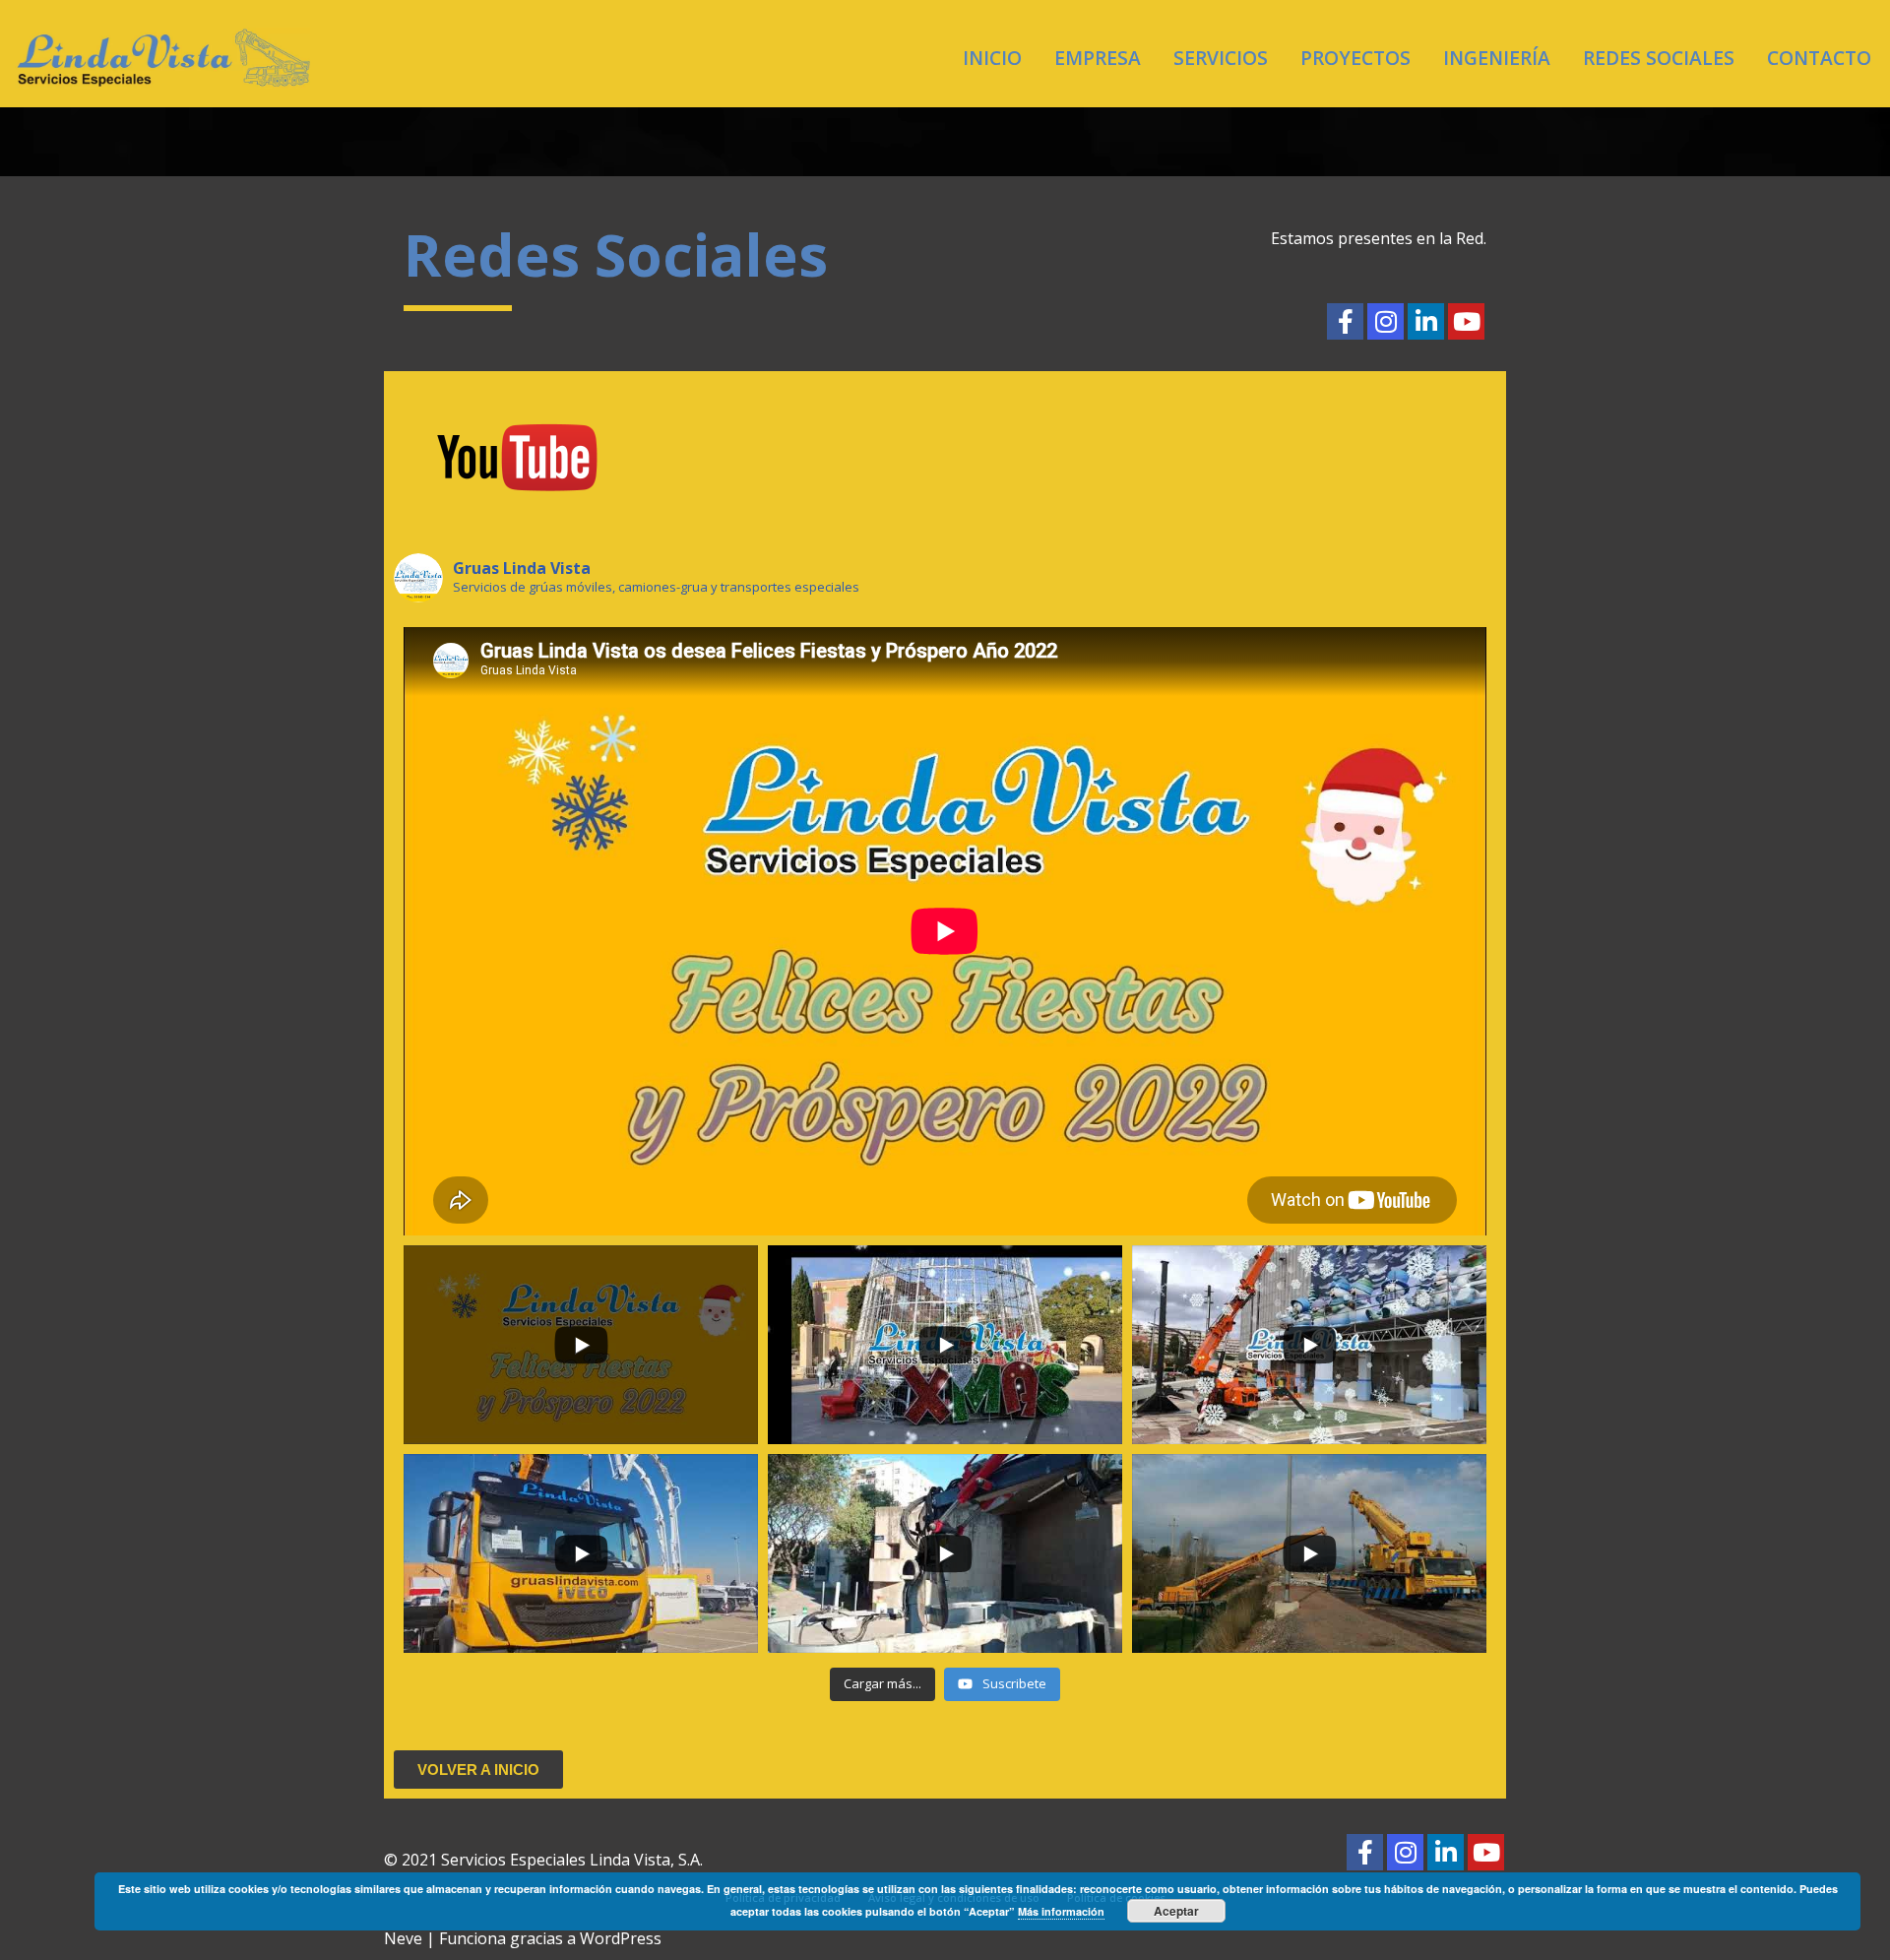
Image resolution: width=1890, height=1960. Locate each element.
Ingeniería (1497, 58)
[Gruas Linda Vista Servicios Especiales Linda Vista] (162, 58)
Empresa (1098, 58)
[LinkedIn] (1426, 321)
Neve (403, 1938)
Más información (1061, 1911)
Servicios (1221, 58)
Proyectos (1355, 58)
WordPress (621, 1938)
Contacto (1819, 58)
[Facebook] (1345, 321)
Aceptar (1176, 1911)
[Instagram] (1386, 321)
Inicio (992, 58)
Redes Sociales (1659, 58)
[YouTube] (1466, 321)
